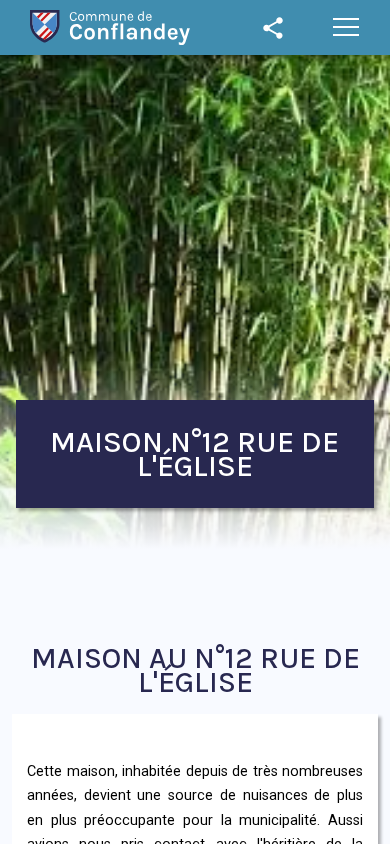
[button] (346, 27)
